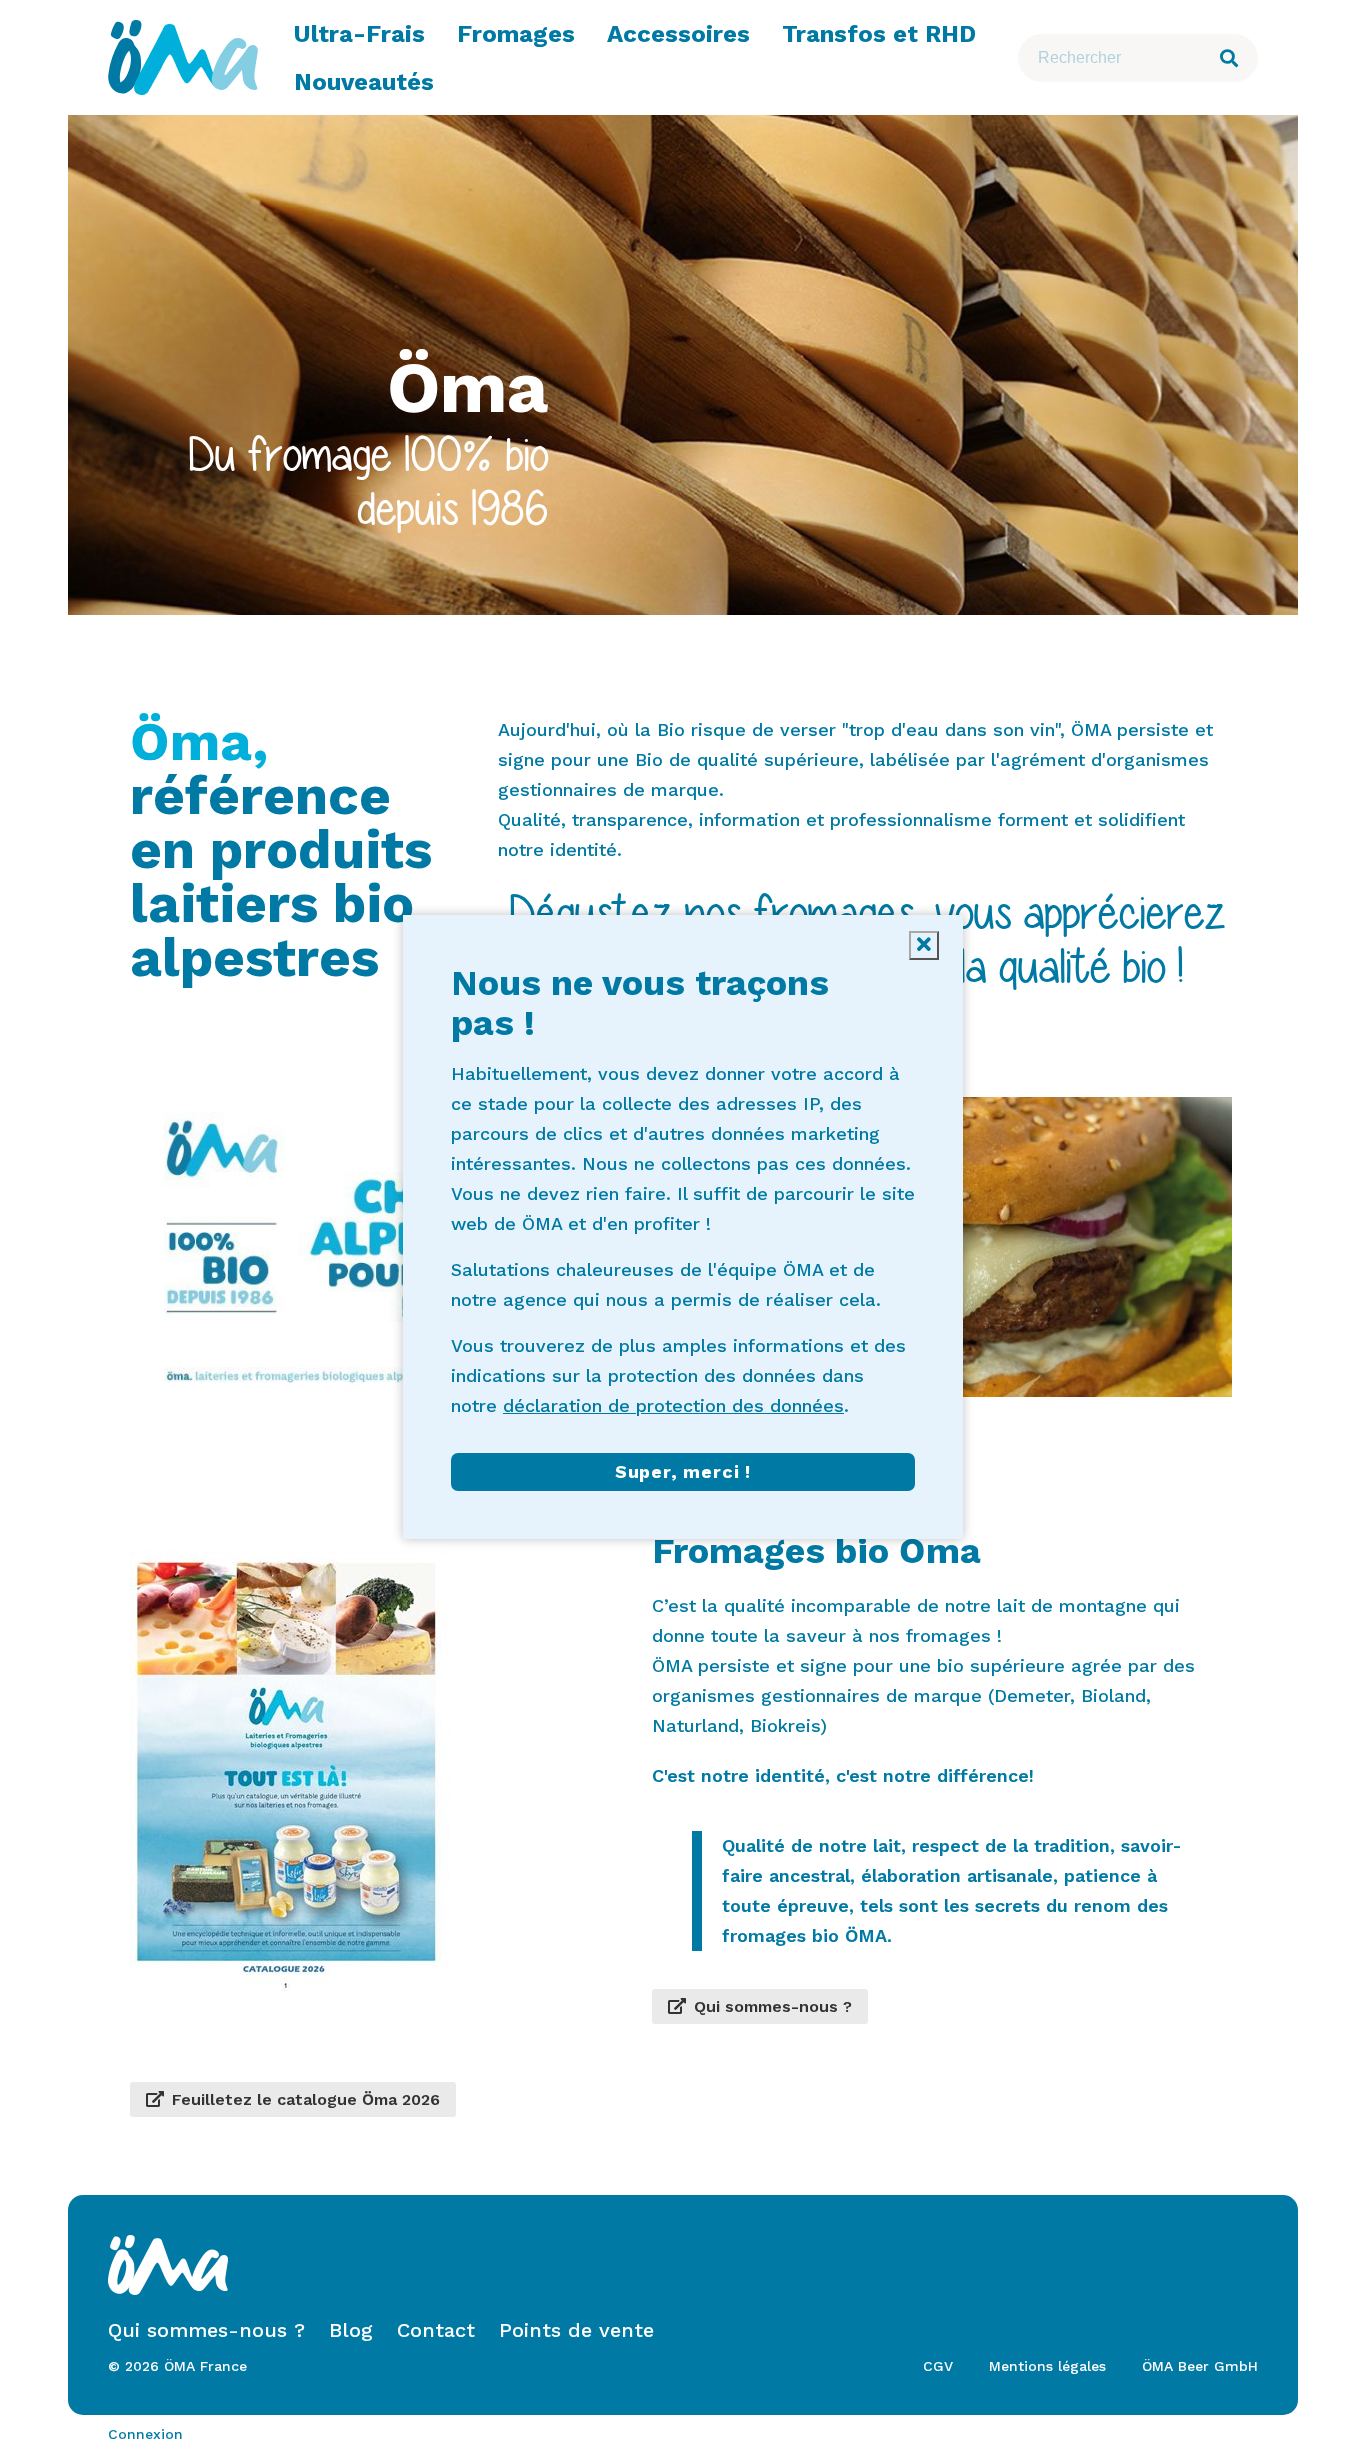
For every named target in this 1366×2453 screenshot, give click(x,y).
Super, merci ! (683, 1471)
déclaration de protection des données (673, 1405)
